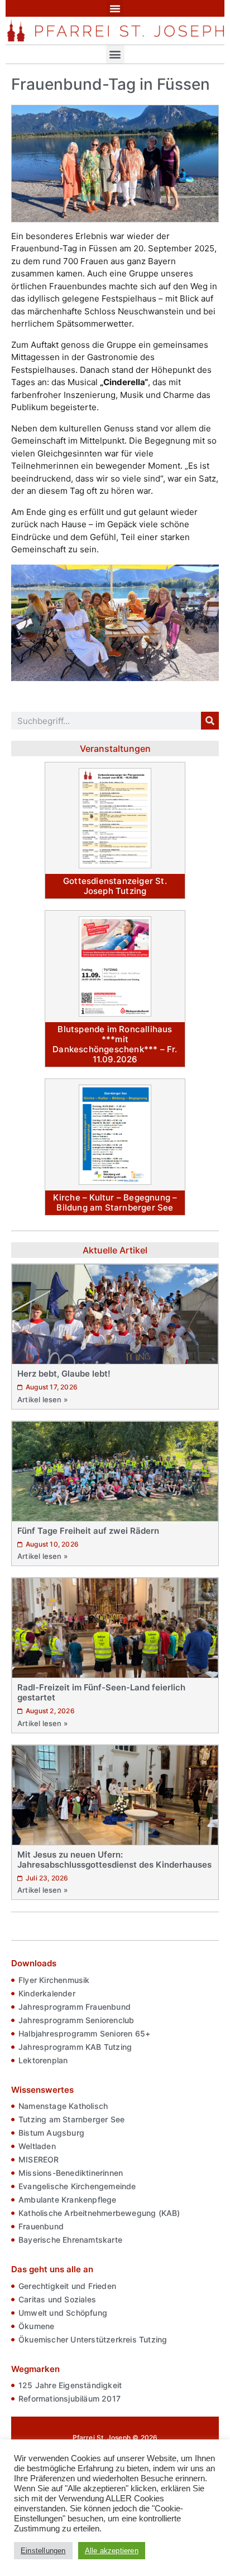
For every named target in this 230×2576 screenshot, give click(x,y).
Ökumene (36, 2326)
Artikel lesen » (42, 1399)
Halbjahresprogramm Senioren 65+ (84, 2033)
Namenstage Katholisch (63, 2106)
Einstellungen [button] (43, 2551)
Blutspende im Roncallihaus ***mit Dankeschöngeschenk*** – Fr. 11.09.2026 (115, 1044)
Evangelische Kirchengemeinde (77, 2186)
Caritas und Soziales (57, 2299)
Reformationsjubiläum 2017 (70, 2398)
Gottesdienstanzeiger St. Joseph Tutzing (115, 886)
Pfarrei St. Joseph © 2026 (115, 2438)
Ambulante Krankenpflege (68, 2200)
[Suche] (210, 721)
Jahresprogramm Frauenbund (75, 2007)
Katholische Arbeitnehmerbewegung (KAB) (99, 2213)
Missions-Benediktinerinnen (71, 2173)
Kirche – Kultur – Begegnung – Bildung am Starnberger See (115, 1202)
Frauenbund (41, 2226)
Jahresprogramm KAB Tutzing (75, 2047)
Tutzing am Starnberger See (71, 2119)
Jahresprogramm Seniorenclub (76, 2020)
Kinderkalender (47, 1993)
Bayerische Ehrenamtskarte (70, 2240)
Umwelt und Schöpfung (63, 2313)
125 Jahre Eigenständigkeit (70, 2385)
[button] (115, 8)
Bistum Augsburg (51, 2133)
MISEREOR (39, 2159)
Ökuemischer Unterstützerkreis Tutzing (93, 2339)
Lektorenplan (43, 2060)
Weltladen (37, 2146)
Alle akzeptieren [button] (112, 2551)
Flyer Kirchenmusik (54, 1980)
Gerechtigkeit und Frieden (67, 2286)
